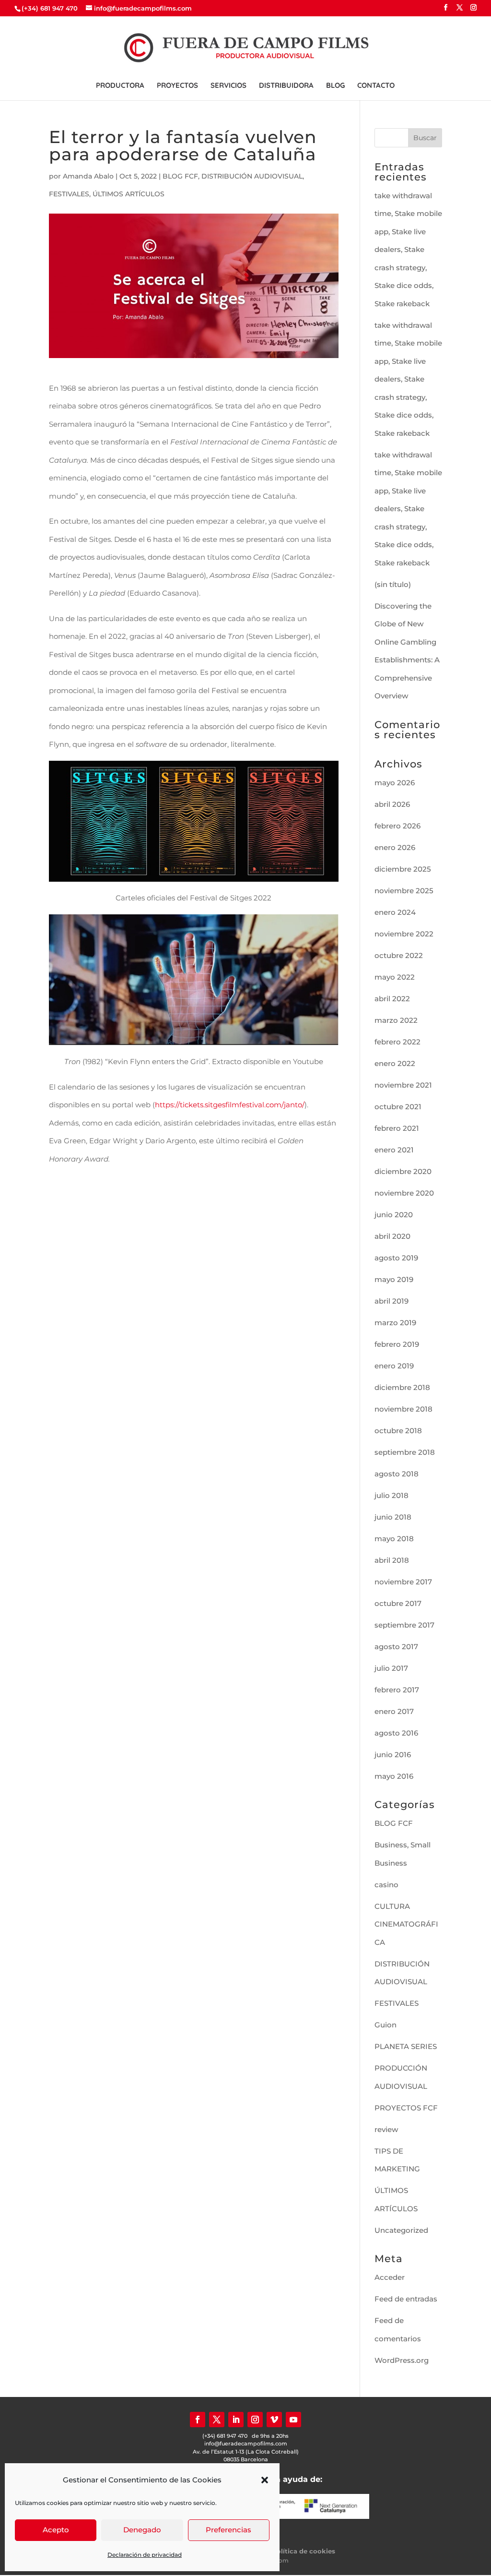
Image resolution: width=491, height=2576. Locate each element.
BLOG (335, 86)
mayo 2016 (394, 1776)
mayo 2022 (395, 977)
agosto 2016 (396, 1733)
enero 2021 (394, 1150)
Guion (386, 2025)
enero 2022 (395, 1063)
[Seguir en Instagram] (255, 2420)
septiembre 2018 (405, 1452)
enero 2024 (395, 912)
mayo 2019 (394, 1279)
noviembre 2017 (403, 1582)
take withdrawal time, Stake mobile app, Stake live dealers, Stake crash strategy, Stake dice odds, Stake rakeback (408, 250)
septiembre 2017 (404, 1625)
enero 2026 (395, 847)
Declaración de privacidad (145, 2555)
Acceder (390, 2277)
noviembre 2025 (404, 891)
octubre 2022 (399, 955)
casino (386, 1885)
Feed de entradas (406, 2299)
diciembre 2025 (403, 869)
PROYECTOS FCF (406, 2108)
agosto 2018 (397, 1474)
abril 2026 (392, 804)
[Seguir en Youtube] (293, 2420)
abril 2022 (392, 999)
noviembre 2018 (403, 1409)
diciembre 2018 (402, 1387)
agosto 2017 (396, 1647)
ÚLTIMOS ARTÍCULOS (129, 194)
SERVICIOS (228, 86)
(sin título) (393, 584)
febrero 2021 (397, 1128)
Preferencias (228, 2530)
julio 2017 (391, 1668)
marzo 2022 (396, 1020)
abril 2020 (392, 1236)
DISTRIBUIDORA (286, 86)
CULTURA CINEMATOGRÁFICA (406, 1924)
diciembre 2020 (403, 1171)
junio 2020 (394, 1215)
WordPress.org (402, 2360)
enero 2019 (394, 1366)
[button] (265, 2480)
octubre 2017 (398, 1603)
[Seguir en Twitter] (217, 2420)
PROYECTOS (177, 86)
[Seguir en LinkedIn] (236, 2420)
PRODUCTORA (120, 86)
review (386, 2129)
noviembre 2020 (404, 1193)
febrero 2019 (397, 1344)
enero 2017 (394, 1711)
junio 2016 (393, 1755)
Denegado (142, 2530)
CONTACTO (376, 86)
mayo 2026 (395, 783)
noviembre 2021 (403, 1085)
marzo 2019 (395, 1323)
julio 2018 (392, 1495)
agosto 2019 (396, 1258)
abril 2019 (392, 1301)
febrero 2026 (397, 826)
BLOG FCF (180, 176)
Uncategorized (401, 2230)
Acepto (56, 2530)
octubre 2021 (398, 1107)
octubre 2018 (398, 1431)
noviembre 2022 (404, 934)
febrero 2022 (397, 1042)
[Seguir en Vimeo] (274, 2420)
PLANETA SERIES (406, 2046)
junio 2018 (393, 1517)
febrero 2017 (397, 1690)
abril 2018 (392, 1560)
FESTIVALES (69, 194)
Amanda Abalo (88, 176)
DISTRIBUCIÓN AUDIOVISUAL (252, 176)
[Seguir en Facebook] (198, 2420)
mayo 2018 (394, 1539)
